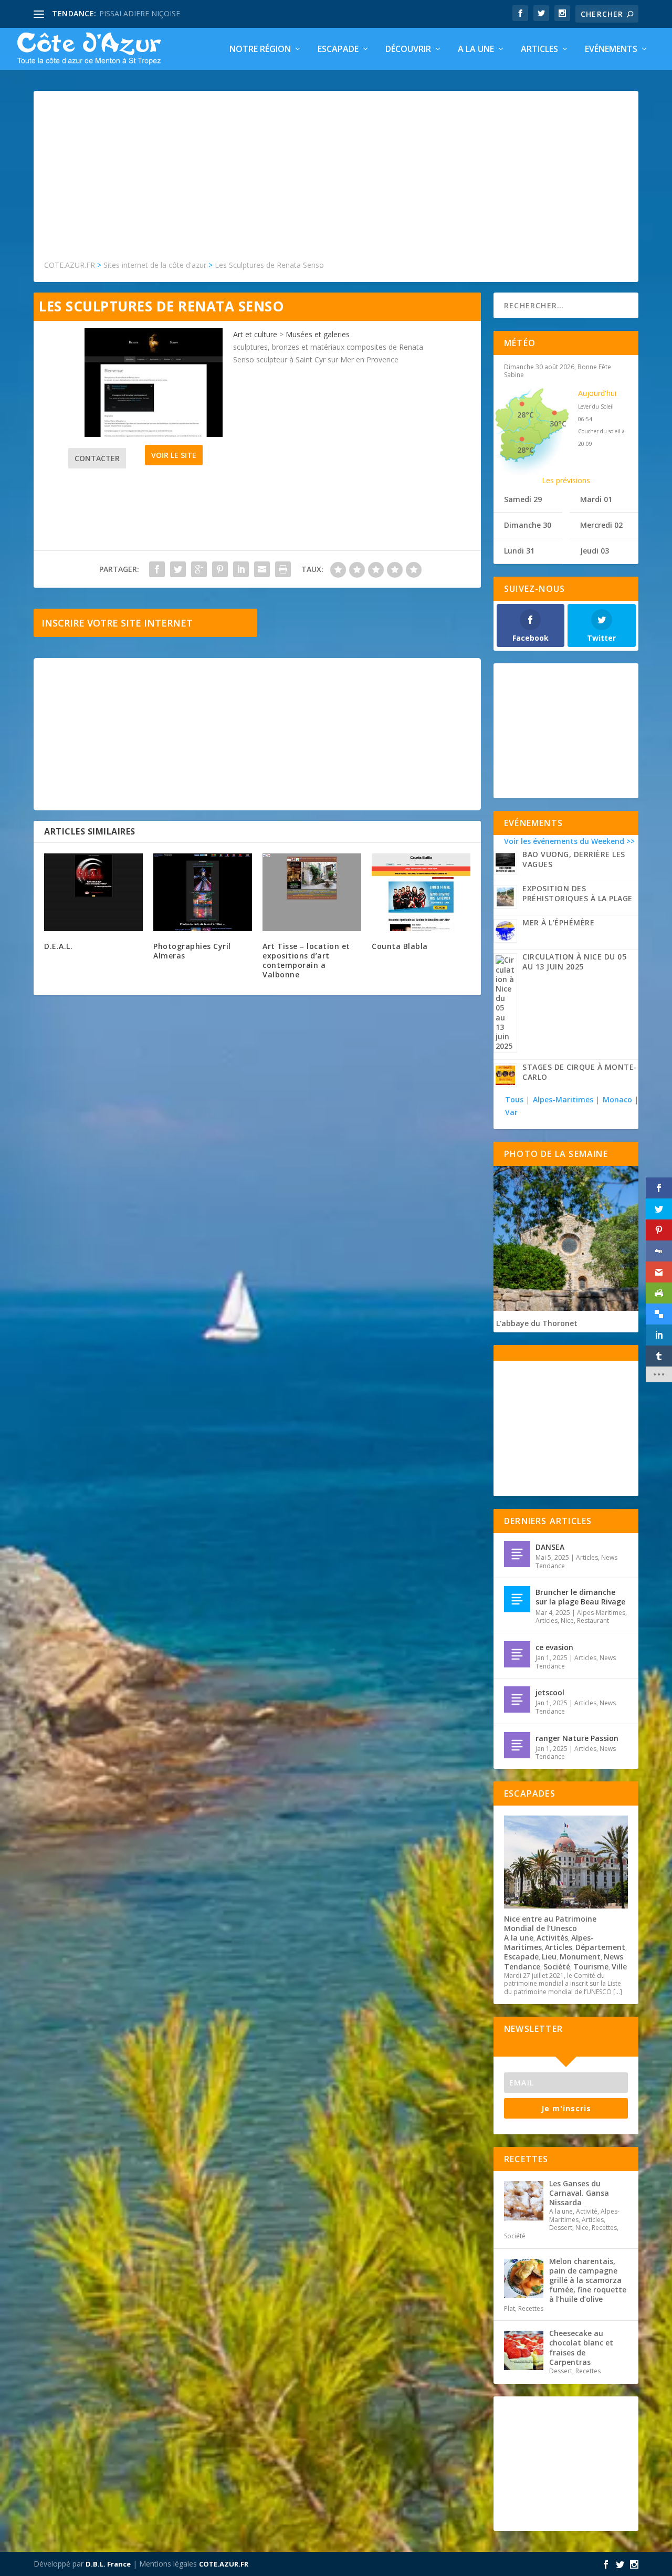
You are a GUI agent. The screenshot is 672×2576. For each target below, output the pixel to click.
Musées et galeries (318, 334)
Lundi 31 (519, 551)
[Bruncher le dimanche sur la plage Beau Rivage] (517, 1599)
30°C (558, 424)
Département (600, 1947)
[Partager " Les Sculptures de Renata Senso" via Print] (283, 569)
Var (511, 1112)
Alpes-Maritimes (563, 1099)
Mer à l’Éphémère (558, 922)
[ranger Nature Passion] (517, 1745)
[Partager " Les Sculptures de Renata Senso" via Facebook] (157, 569)
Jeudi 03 (595, 551)
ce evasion (554, 1647)
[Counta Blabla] (421, 892)
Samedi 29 (523, 499)
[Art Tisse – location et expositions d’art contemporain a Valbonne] (312, 892)
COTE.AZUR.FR (224, 2564)
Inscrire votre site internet (117, 623)
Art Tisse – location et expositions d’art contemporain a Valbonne (306, 961)
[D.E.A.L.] (93, 892)
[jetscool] (517, 1699)
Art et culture (255, 334)
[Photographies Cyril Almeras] (203, 892)
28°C (526, 415)
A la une (476, 50)
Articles (539, 50)
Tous (515, 1099)
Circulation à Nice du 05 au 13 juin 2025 (574, 962)
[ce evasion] (517, 1654)
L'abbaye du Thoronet (537, 1323)
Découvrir (408, 50)
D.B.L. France (108, 2564)
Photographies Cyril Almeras (192, 951)
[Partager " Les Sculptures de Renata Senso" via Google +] (199, 569)
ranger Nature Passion (577, 1738)
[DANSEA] (517, 1554)
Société (557, 1967)
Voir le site (174, 455)
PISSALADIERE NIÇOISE (140, 13)
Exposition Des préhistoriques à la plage (577, 893)
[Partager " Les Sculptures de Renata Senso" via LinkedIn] (241, 569)
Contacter (97, 458)
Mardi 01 (596, 499)
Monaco (617, 1099)
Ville (619, 1967)
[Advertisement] (336, 180)
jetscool (550, 1692)
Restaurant (593, 1620)
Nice (567, 1620)
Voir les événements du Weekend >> (569, 841)
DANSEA (550, 1547)
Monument (580, 1957)
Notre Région (260, 50)
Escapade (338, 50)
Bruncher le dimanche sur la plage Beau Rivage (580, 1597)
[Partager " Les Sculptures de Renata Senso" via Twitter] (178, 569)
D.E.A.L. (58, 946)
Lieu (549, 1957)
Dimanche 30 (528, 525)
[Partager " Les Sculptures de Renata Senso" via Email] (262, 569)
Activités (552, 1938)
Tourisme (591, 1967)
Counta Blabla (400, 946)
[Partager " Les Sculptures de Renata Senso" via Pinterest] (220, 569)
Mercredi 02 (601, 525)
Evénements (611, 50)
